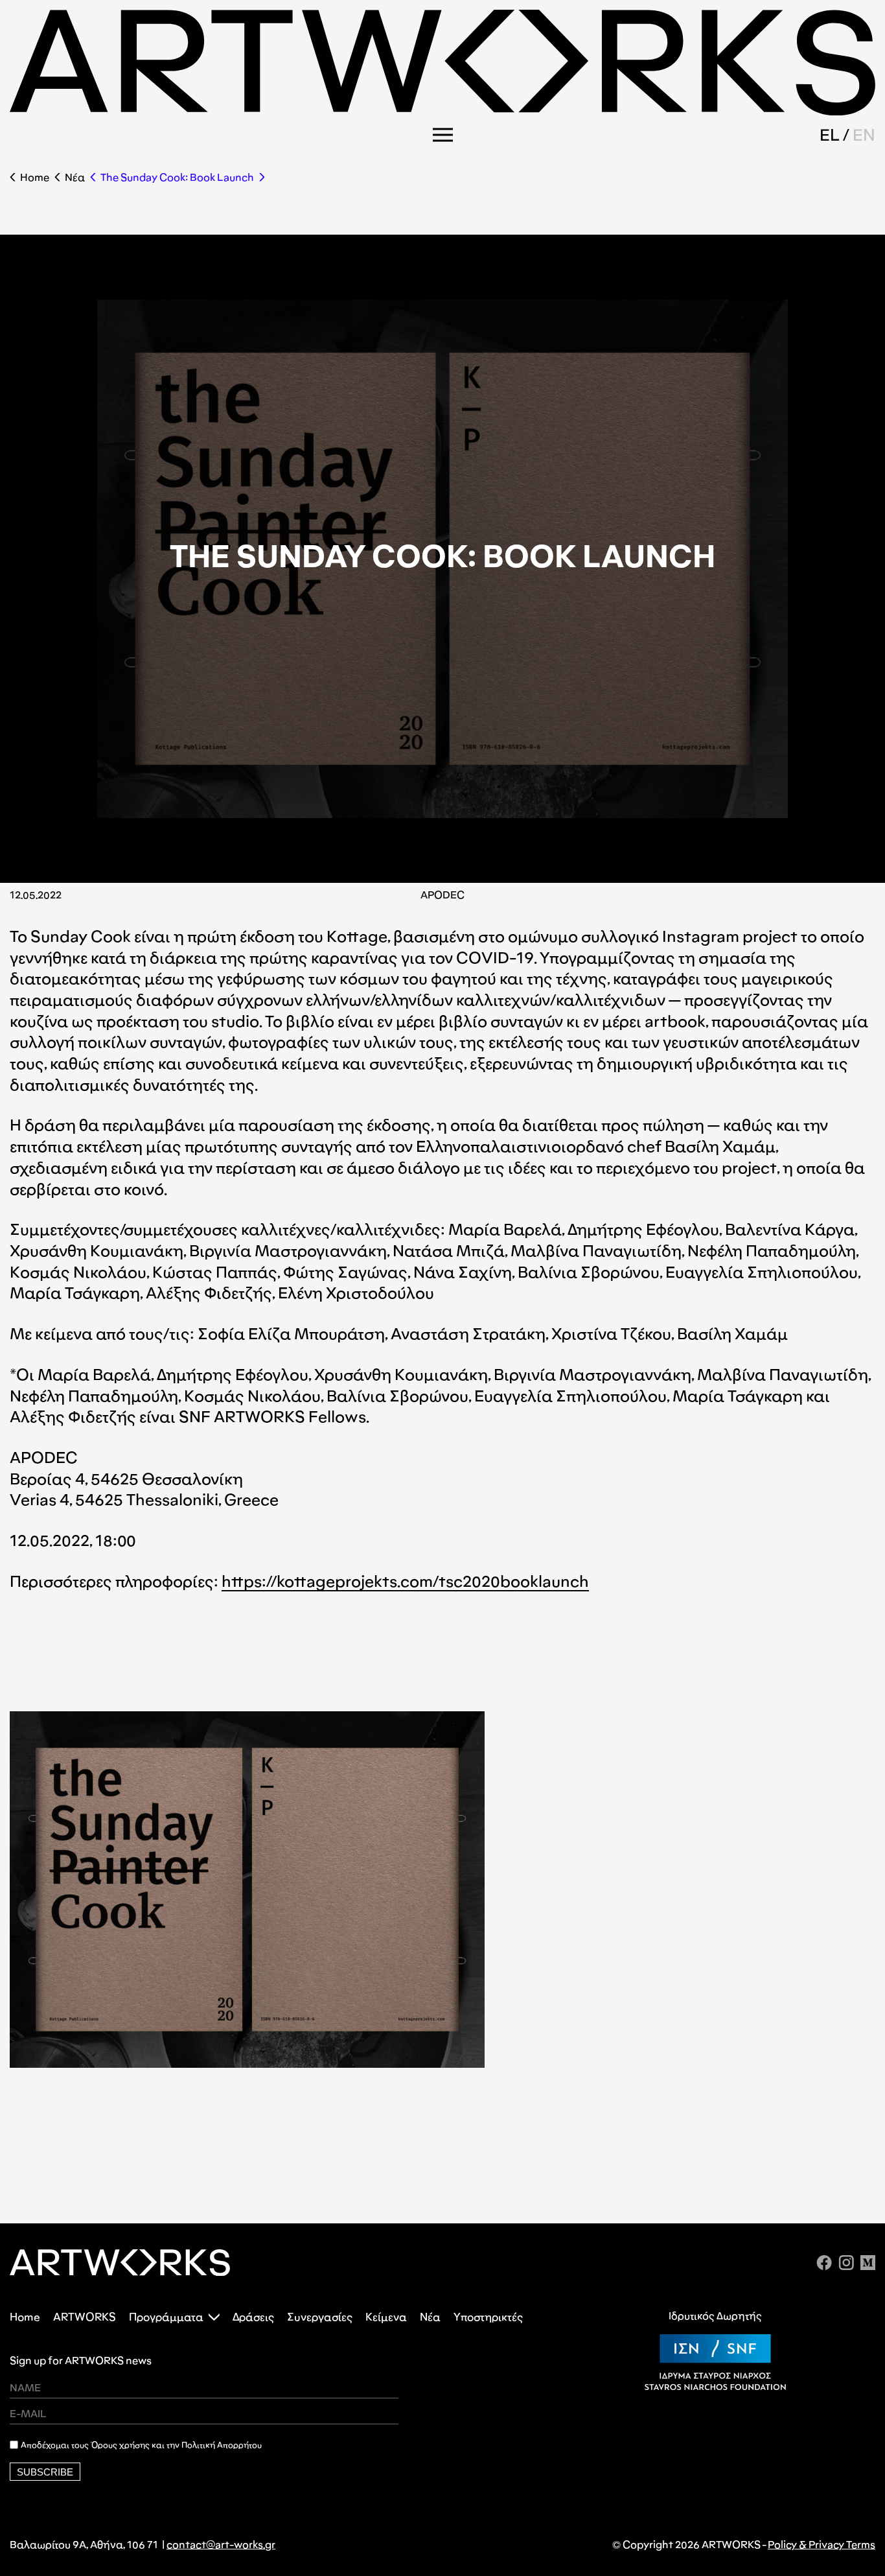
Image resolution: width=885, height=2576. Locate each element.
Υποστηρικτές (488, 2317)
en (864, 135)
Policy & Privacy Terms (822, 2545)
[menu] (443, 135)
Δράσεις (253, 2317)
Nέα (75, 177)
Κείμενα (386, 2317)
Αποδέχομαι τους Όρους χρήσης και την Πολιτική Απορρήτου (141, 2445)
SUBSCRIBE (45, 2472)
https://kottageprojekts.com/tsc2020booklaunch (405, 1581)
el (830, 135)
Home (35, 177)
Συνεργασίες (320, 2317)
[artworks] (442, 111)
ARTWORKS (85, 2317)
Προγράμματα (166, 2317)
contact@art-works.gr (221, 2545)
